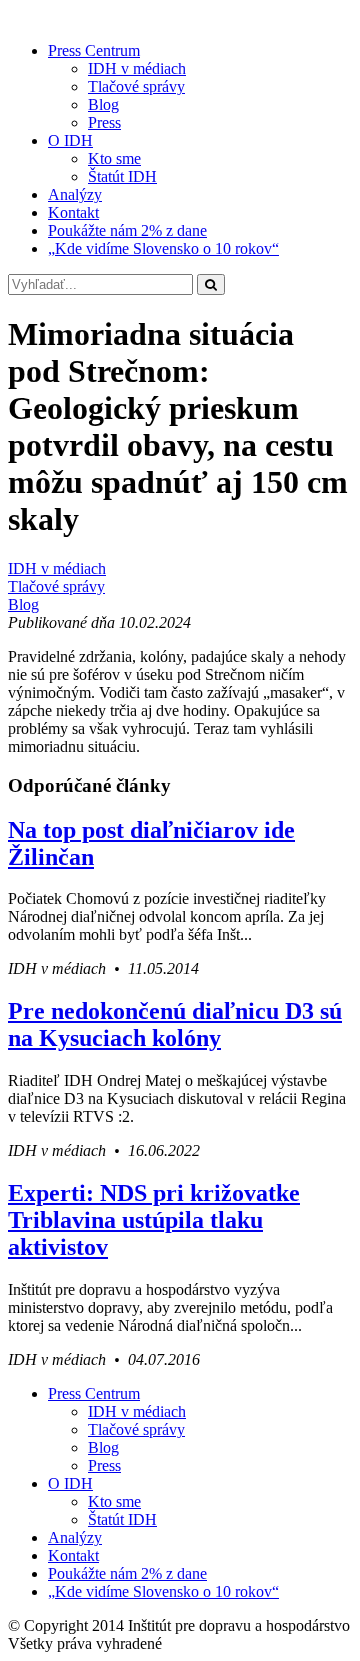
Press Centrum (94, 50)
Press (104, 122)
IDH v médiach (137, 68)
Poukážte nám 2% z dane (127, 230)
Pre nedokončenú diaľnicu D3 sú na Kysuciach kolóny (175, 1024)
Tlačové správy (136, 86)
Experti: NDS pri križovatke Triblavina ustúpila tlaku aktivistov (154, 1220)
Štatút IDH (122, 176)
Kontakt (73, 212)
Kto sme (114, 158)
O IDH (70, 140)
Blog (103, 104)
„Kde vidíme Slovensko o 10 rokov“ (163, 248)
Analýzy (75, 194)
